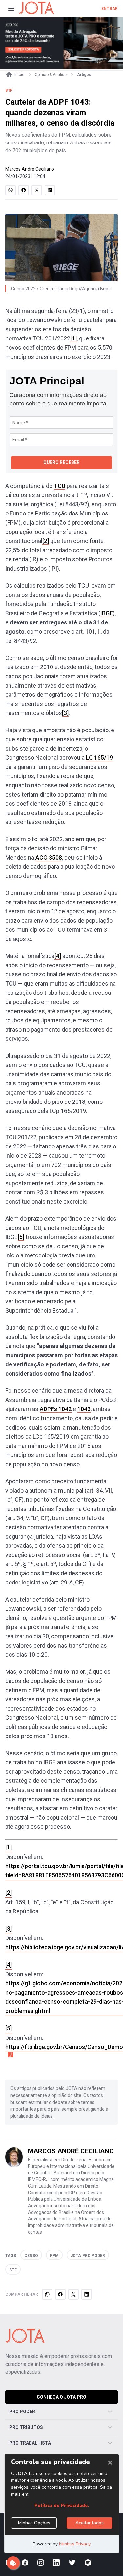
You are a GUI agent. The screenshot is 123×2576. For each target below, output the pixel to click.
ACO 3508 (49, 857)
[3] (65, 713)
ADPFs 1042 (56, 1409)
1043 (84, 1409)
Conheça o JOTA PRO (61, 2397)
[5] (21, 1237)
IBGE (107, 613)
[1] (73, 338)
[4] (58, 956)
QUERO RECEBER (61, 462)
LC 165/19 (99, 758)
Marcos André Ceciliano (30, 169)
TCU (60, 486)
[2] (46, 541)
